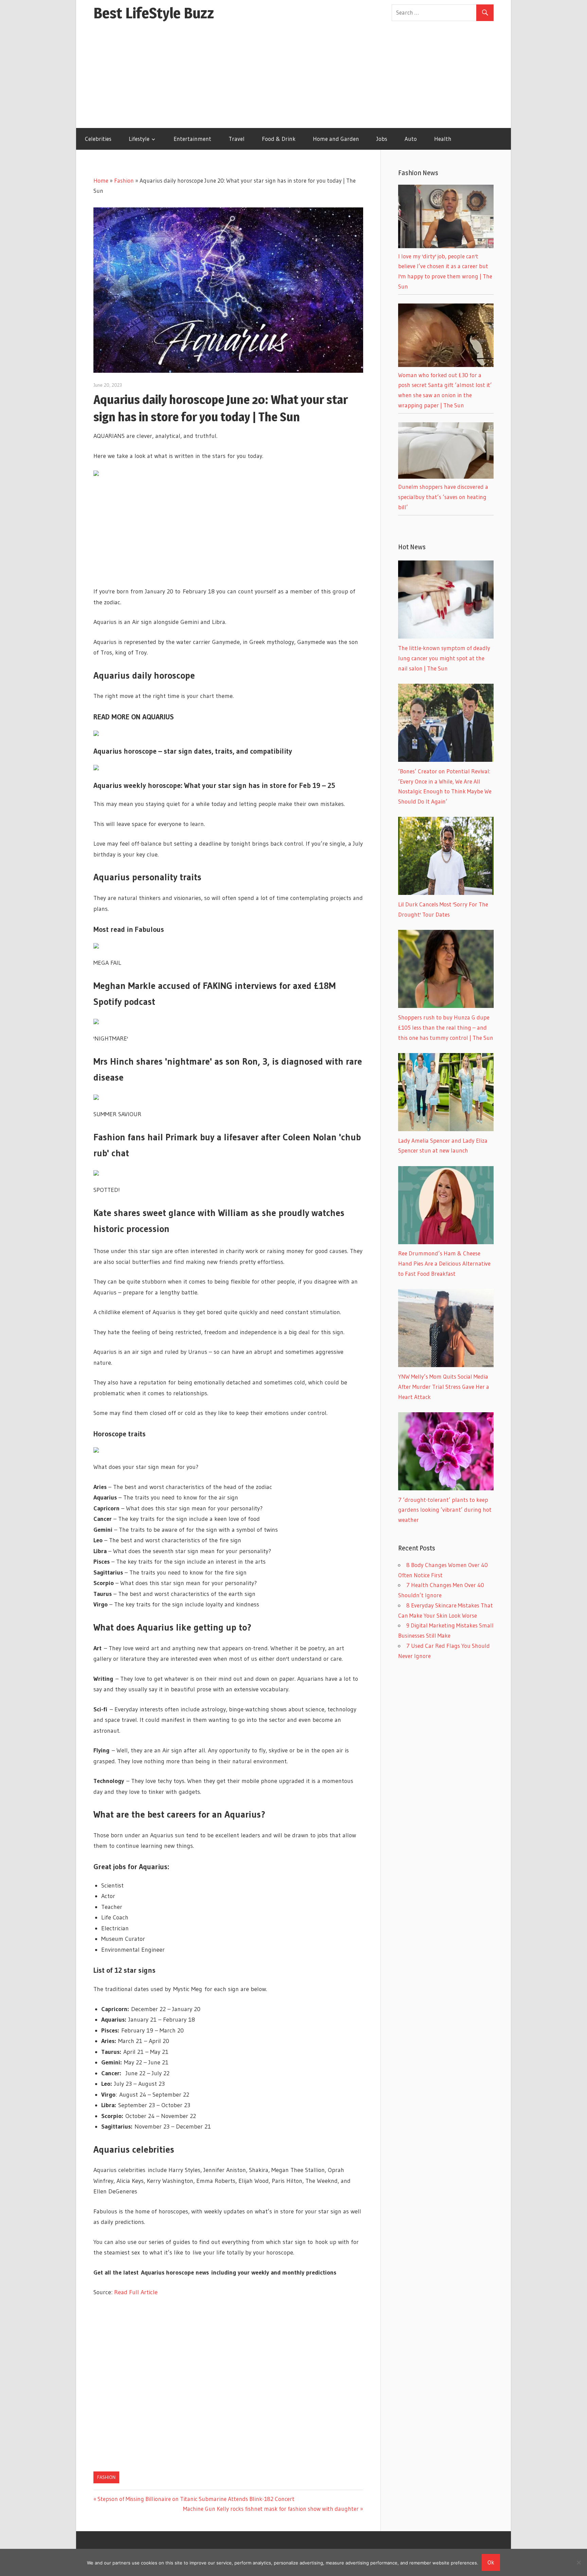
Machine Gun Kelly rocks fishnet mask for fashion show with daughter (271, 2509)
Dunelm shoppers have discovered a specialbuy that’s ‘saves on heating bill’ (443, 497)
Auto (411, 139)
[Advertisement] (293, 77)
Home (101, 180)
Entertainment (192, 139)
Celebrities (98, 139)
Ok (491, 2562)
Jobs (382, 139)
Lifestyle (139, 139)
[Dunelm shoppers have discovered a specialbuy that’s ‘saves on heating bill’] (446, 476)
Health (443, 139)
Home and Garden (336, 139)
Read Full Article (136, 2292)
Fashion (124, 180)
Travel (237, 139)
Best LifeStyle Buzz (154, 13)
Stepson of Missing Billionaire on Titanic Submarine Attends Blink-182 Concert (196, 2499)
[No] (579, 2562)
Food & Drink (279, 139)
